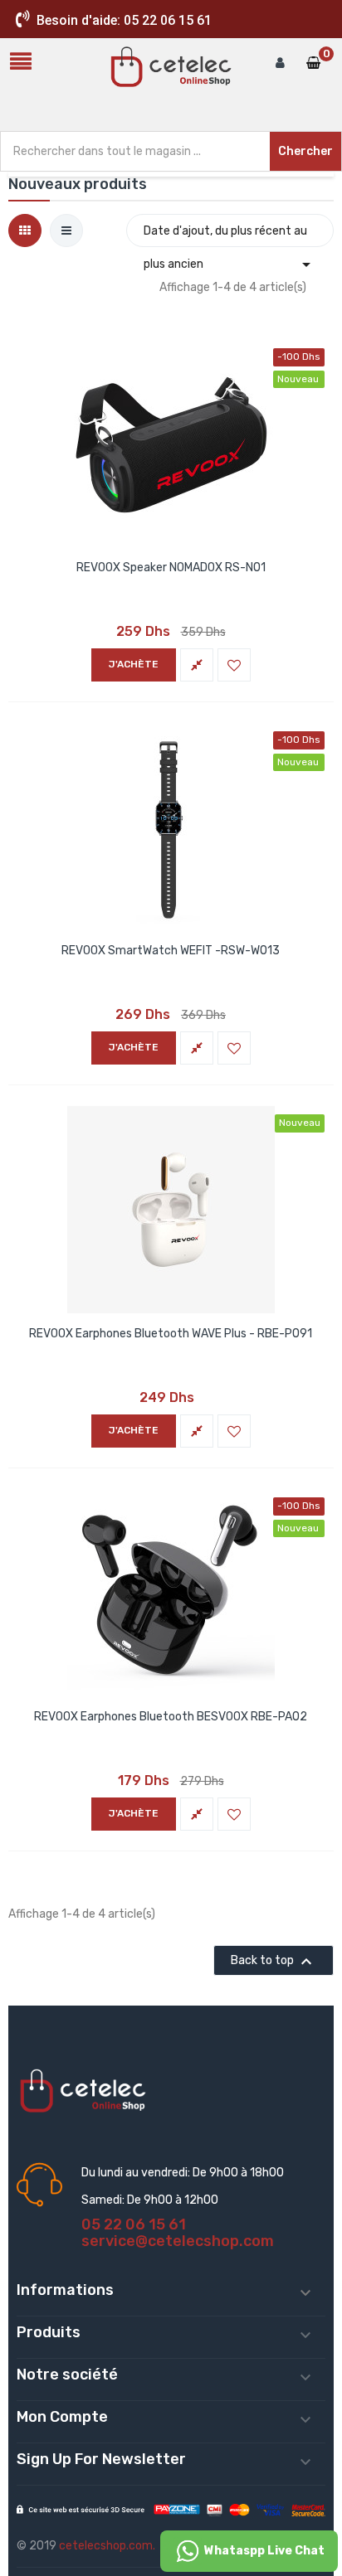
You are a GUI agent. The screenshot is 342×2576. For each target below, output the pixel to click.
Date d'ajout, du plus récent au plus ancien (230, 235)
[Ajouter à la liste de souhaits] (234, 665)
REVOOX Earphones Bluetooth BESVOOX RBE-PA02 (171, 1717)
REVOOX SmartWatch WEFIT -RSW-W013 (171, 951)
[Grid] (25, 230)
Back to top (274, 1962)
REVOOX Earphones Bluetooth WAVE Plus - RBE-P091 (171, 1334)
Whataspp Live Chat (263, 2551)
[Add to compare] (197, 665)
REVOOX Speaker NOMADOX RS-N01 (171, 568)
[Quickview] (171, 442)
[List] (66, 230)
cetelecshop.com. (107, 2546)
